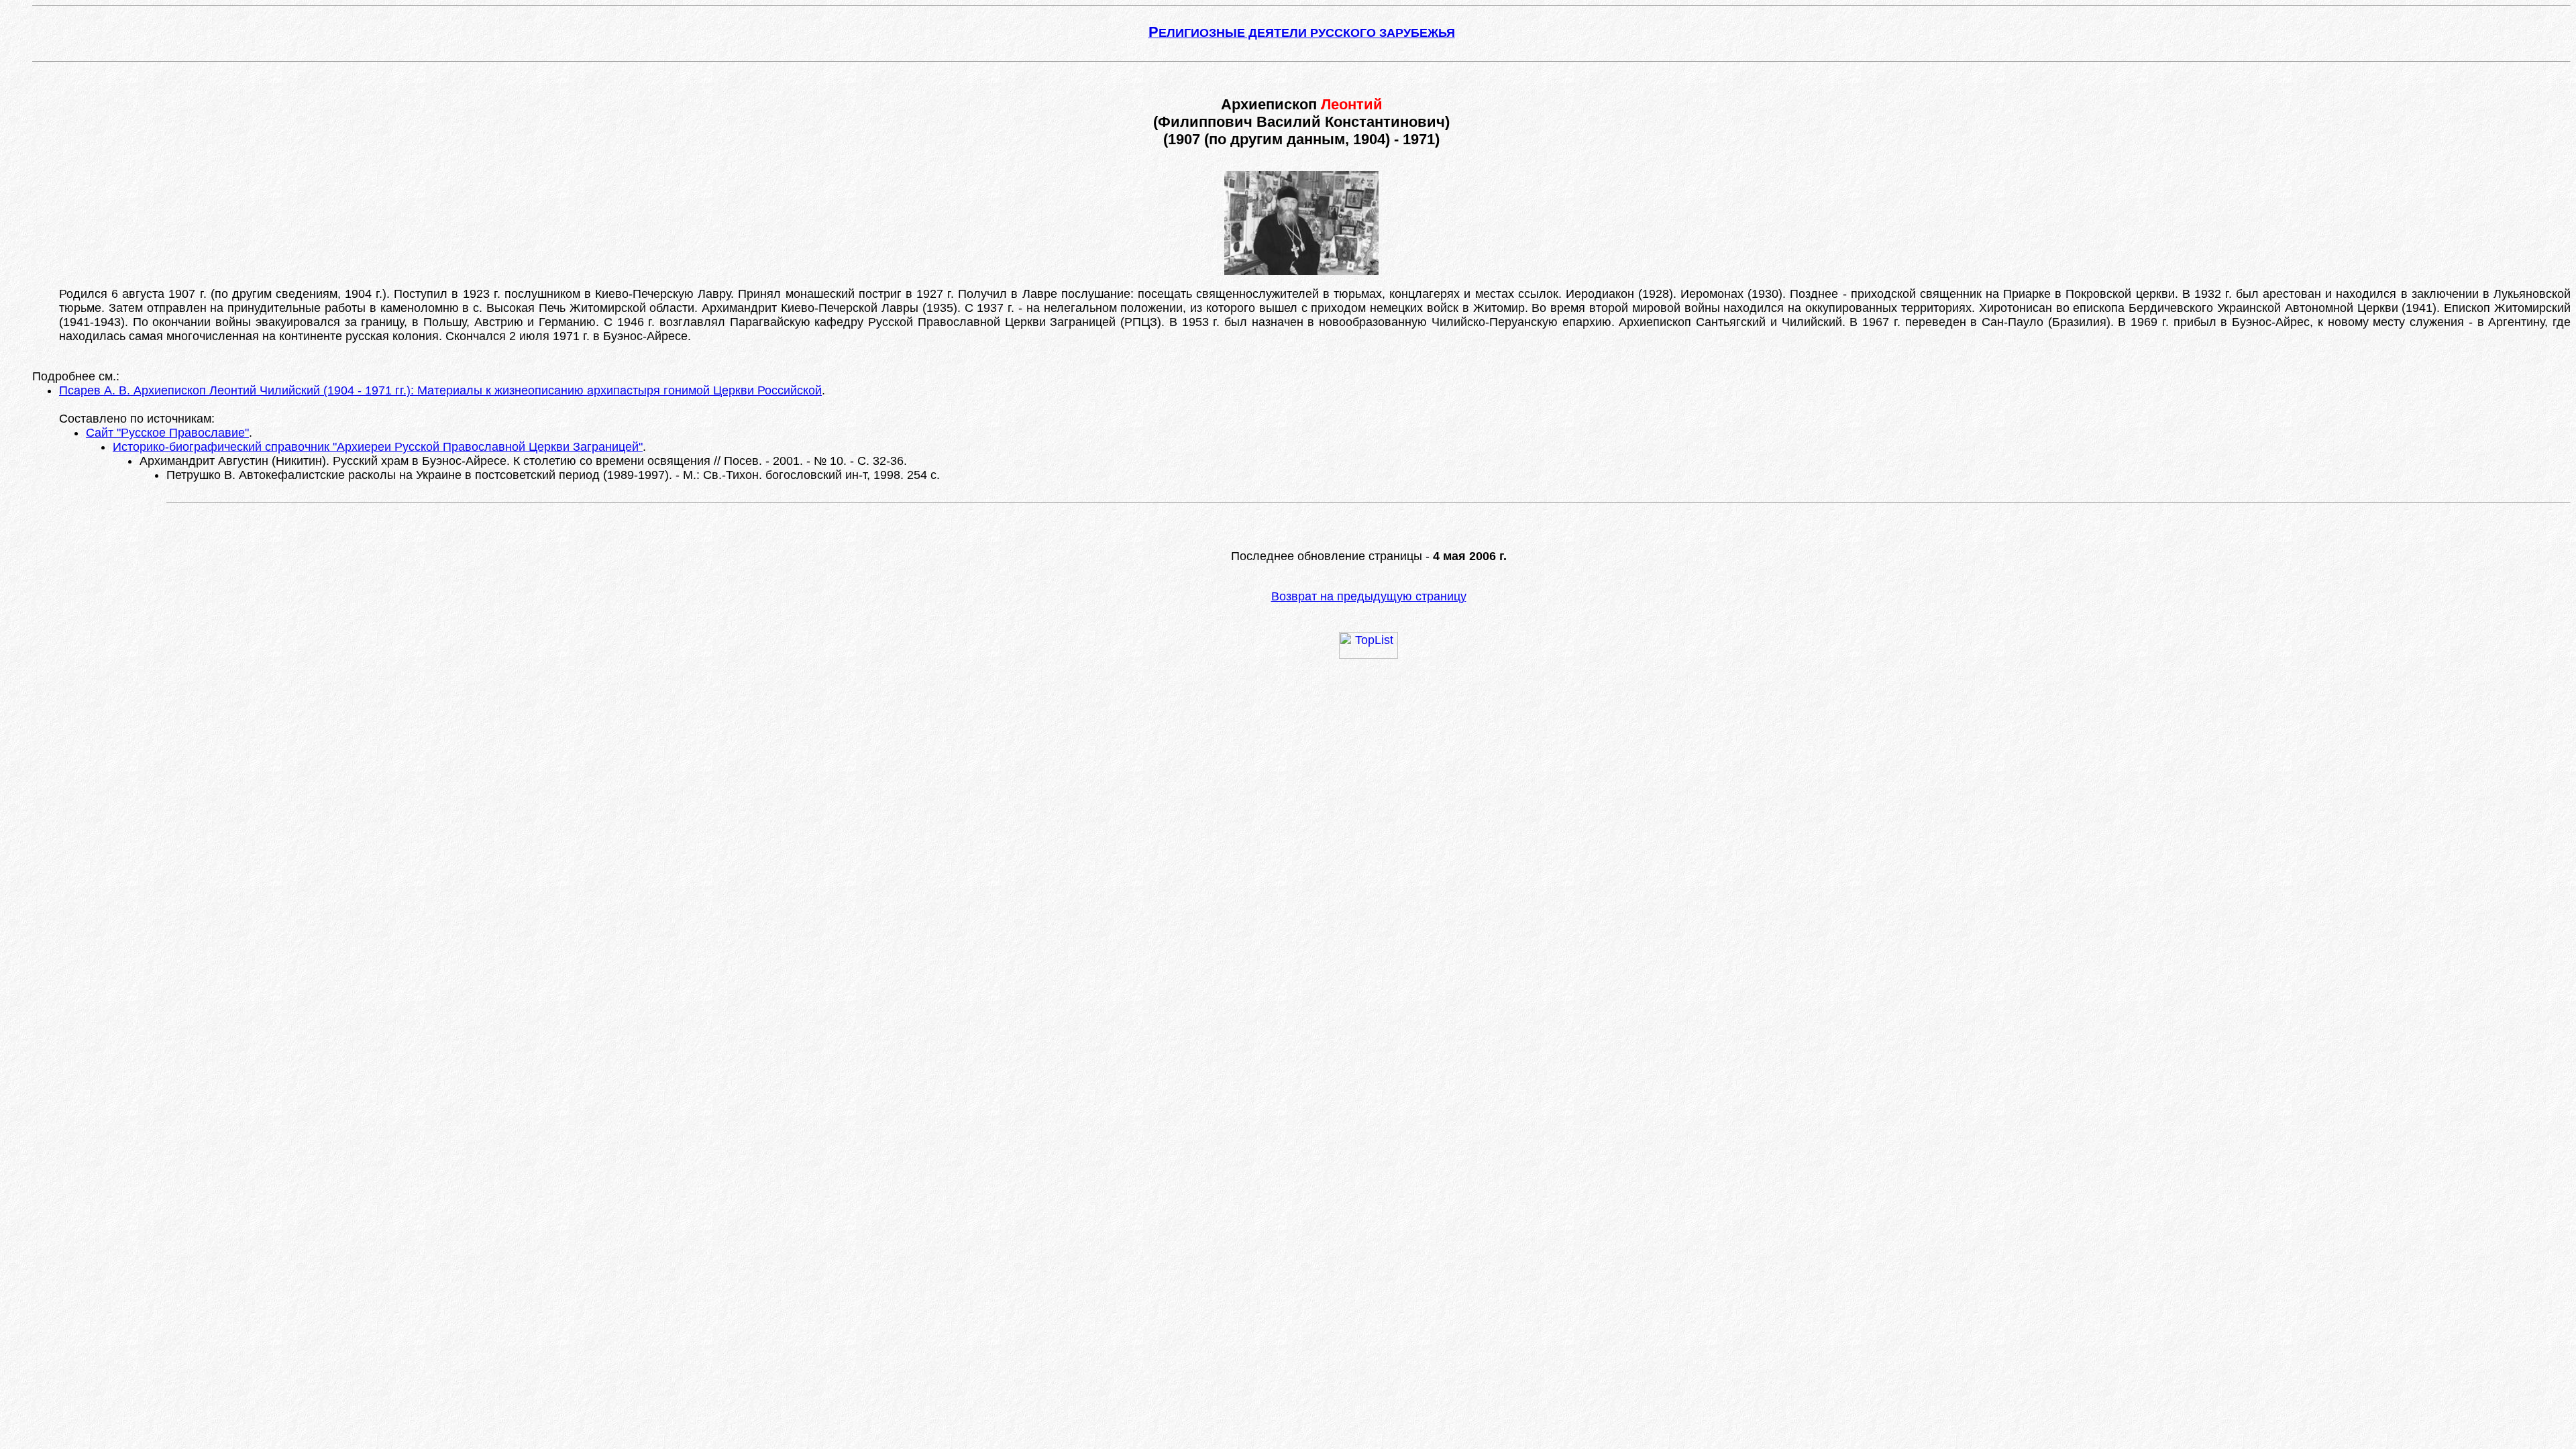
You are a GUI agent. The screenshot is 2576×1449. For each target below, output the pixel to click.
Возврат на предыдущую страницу (1369, 596)
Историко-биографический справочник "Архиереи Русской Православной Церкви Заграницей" (378, 447)
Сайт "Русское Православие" (167, 433)
